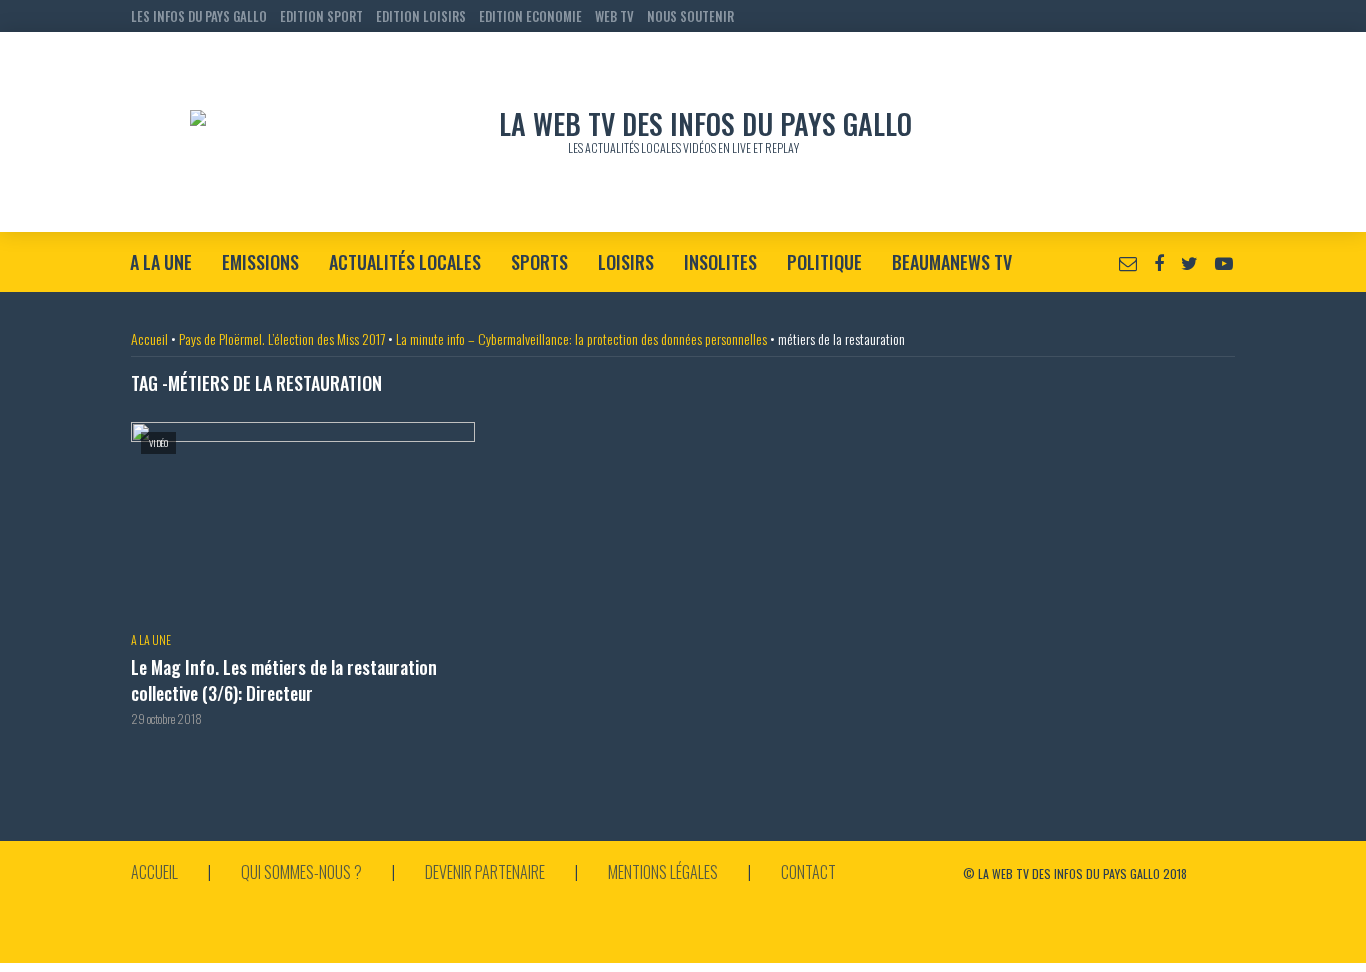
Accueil (149, 338)
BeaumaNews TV (952, 262)
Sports (539, 262)
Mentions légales (663, 872)
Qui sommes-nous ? (301, 872)
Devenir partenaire (485, 872)
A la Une (161, 262)
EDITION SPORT (321, 16)
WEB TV (614, 16)
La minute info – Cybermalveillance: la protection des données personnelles (581, 338)
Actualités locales (405, 262)
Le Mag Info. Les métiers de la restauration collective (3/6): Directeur (284, 680)
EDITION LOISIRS (421, 16)
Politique (824, 262)
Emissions (260, 262)
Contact (808, 872)
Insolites (720, 262)
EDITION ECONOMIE (530, 16)
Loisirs (626, 262)
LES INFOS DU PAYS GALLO (199, 16)
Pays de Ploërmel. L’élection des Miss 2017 (282, 338)
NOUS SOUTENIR (690, 16)
